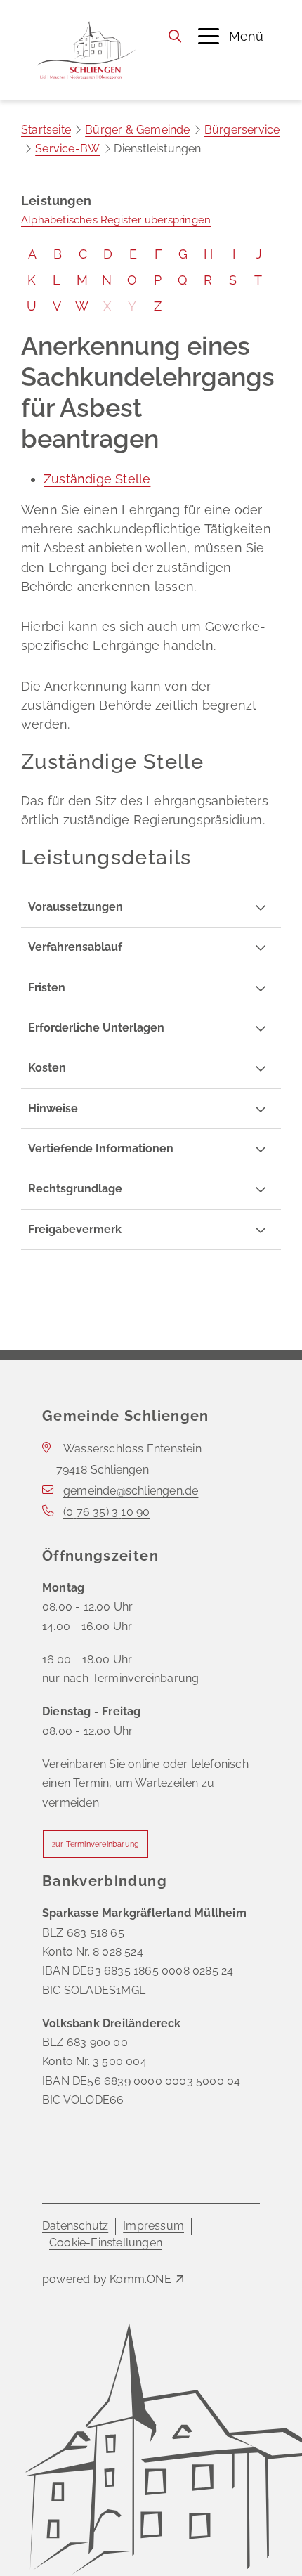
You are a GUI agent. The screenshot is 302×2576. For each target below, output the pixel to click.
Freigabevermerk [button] (75, 1229)
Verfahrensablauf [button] (75, 947)
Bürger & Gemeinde (137, 130)
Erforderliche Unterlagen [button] (96, 1028)
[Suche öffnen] (175, 36)
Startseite (46, 130)
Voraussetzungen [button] (75, 907)
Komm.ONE (140, 2279)
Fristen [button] (47, 988)
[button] (231, 36)
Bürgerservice (242, 130)
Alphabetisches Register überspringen (116, 220)
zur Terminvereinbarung (96, 1844)
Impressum (153, 2226)
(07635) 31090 (106, 1512)
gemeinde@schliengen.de (131, 1491)
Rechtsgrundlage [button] (75, 1189)
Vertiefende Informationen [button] (101, 1149)
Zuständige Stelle (97, 479)
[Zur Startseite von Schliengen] (86, 50)
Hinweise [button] (53, 1108)
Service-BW (67, 149)
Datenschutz (75, 2226)
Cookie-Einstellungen (106, 2243)
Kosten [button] (47, 1068)
